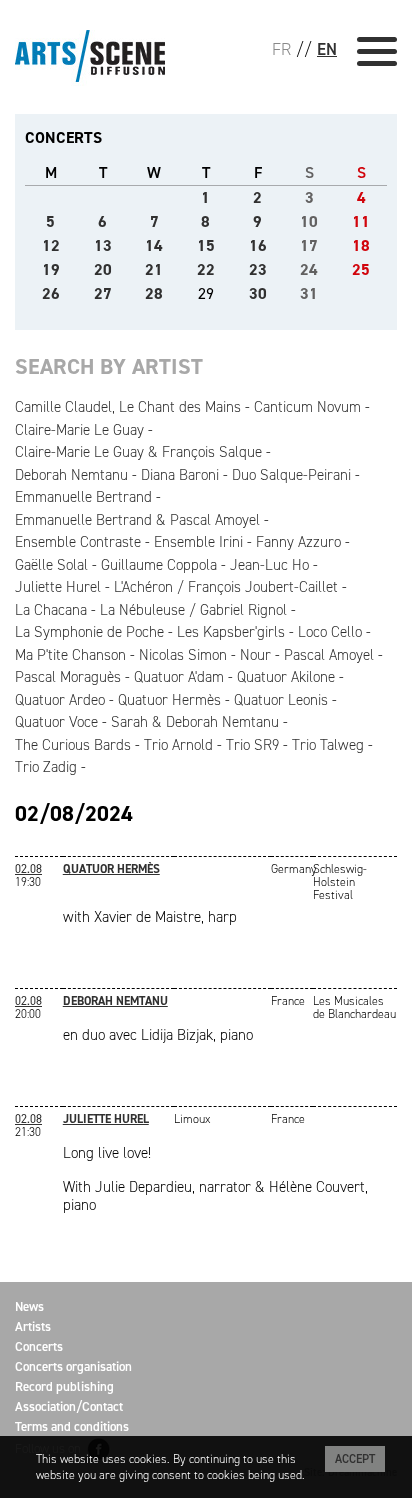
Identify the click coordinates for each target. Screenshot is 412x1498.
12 (51, 245)
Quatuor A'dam (179, 677)
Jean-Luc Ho (269, 565)
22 (206, 269)
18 (361, 245)
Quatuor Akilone (286, 677)
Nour (255, 655)
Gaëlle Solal (51, 565)
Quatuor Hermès (169, 700)
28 (154, 293)
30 (258, 293)
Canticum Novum (307, 407)
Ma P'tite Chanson (70, 655)
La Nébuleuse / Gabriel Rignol (193, 610)
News (29, 1306)
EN (327, 49)
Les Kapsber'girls (231, 632)
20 (103, 269)
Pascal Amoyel (329, 655)
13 (103, 245)
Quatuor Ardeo (60, 700)
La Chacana (51, 610)
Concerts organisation (73, 1366)
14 (154, 245)
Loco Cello (330, 632)
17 (309, 245)
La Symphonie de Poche (89, 632)
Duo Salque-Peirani (291, 475)
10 (309, 221)
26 (51, 293)
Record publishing (64, 1386)
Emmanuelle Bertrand (83, 497)
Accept (355, 1459)
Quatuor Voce (56, 722)
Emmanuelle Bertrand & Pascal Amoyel (137, 520)
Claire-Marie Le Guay (79, 430)
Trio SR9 (252, 745)
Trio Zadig (46, 767)
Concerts (39, 1346)
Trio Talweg (328, 745)
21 (154, 269)
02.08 (28, 869)
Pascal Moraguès (68, 677)
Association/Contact (69, 1406)
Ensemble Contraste (78, 542)
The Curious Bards (73, 745)
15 (206, 245)
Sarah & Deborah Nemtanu (195, 722)
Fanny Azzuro (298, 542)
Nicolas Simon (183, 655)
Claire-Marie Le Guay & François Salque (138, 452)
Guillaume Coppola (159, 565)
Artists (33, 1326)
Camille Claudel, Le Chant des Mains (128, 407)
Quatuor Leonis (281, 700)
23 (258, 269)
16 (258, 245)
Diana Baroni (180, 475)
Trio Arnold (178, 745)
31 (309, 293)
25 (361, 269)
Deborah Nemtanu (71, 475)
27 (103, 293)
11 (361, 221)
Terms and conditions (72, 1426)
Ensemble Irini (198, 542)
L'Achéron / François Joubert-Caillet (226, 587)
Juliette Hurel (58, 587)
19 (51, 269)
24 (309, 269)
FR (281, 49)
